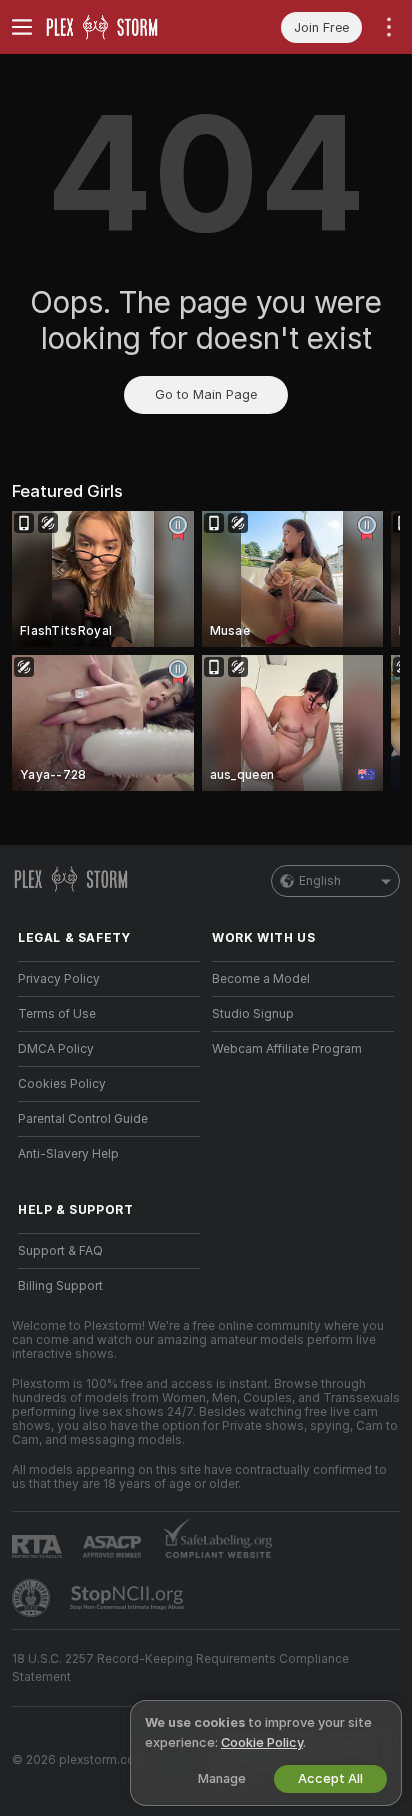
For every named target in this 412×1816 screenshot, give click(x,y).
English (320, 881)
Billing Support (60, 1286)
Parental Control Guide (83, 1119)
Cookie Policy (262, 1742)
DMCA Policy (56, 1049)
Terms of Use (57, 1014)
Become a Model (261, 979)
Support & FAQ (60, 1251)
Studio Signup (253, 1014)
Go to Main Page (206, 394)
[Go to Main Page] (125, 27)
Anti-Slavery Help (68, 1154)
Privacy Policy (59, 979)
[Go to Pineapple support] (33, 1598)
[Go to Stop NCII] (129, 1598)
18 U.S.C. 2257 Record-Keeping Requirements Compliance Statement (180, 1668)
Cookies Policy (62, 1084)
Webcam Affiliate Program (287, 1049)
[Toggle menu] (22, 27)
